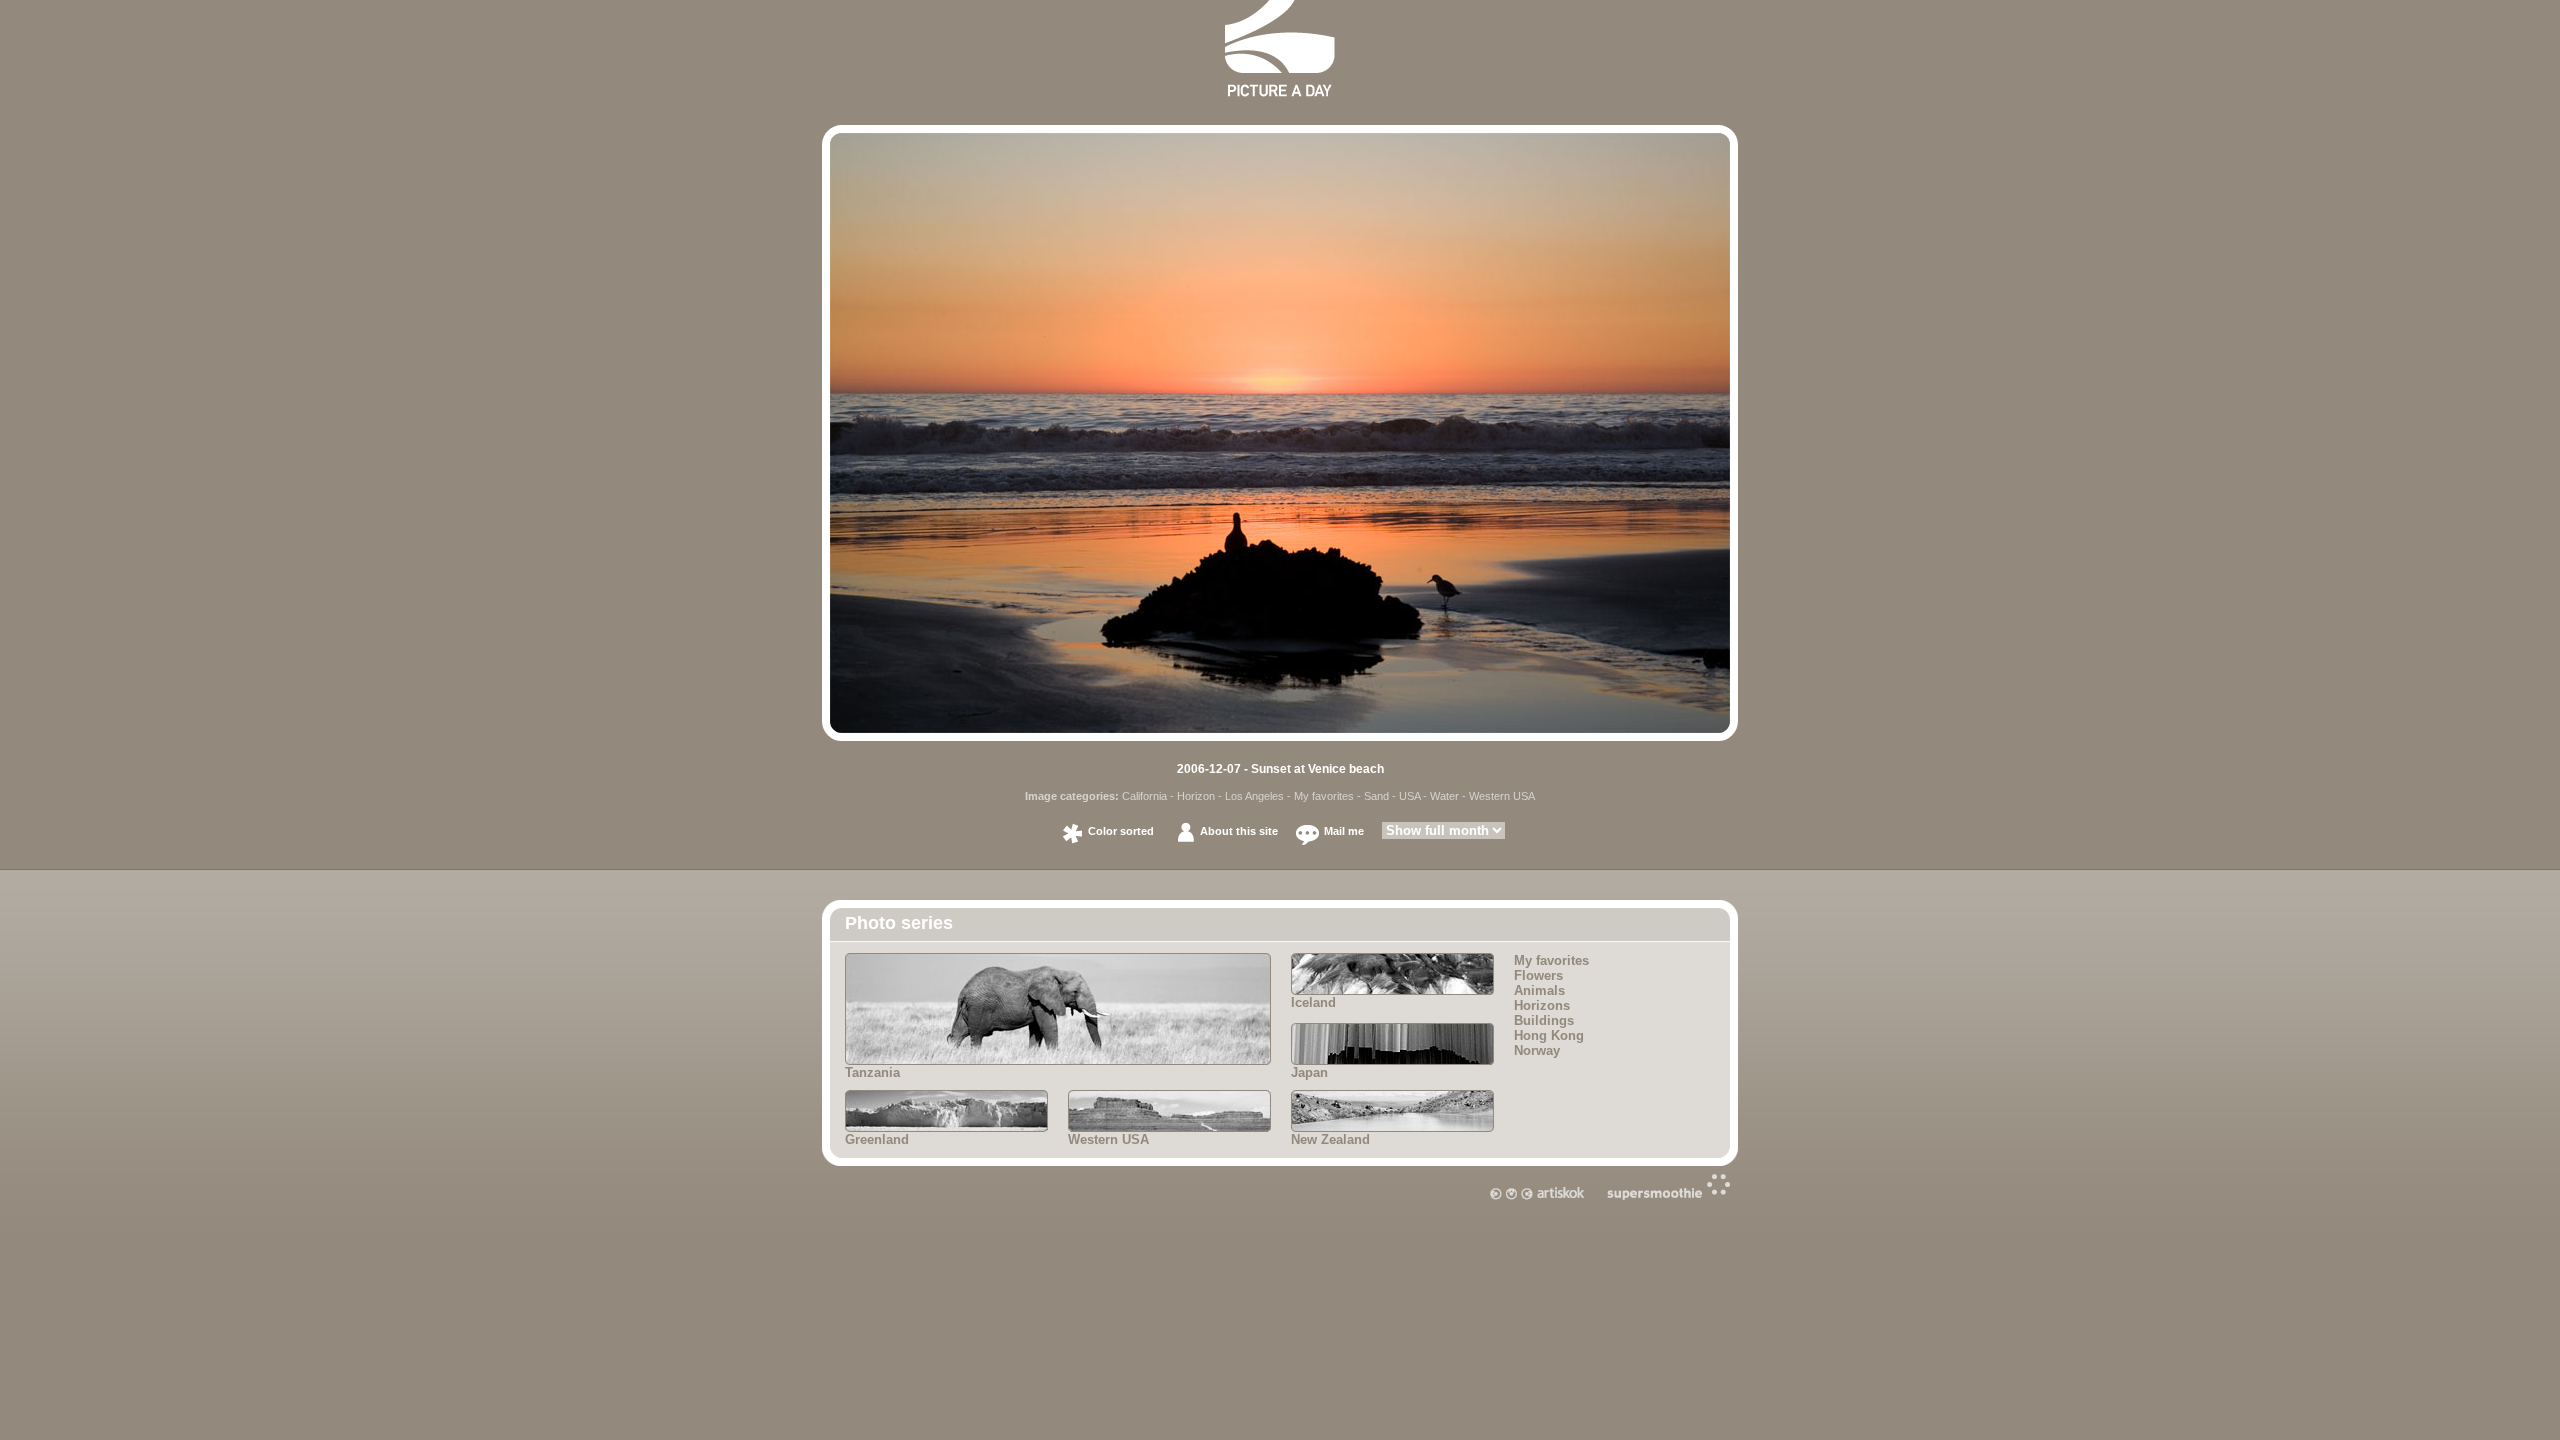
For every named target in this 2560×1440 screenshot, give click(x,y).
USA (1409, 796)
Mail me (1344, 831)
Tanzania (872, 1072)
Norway (1537, 1050)
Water (1444, 796)
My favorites (1324, 796)
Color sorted (1121, 831)
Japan (1309, 1072)
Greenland (877, 1139)
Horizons (1542, 1005)
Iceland (1313, 1002)
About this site (1239, 831)
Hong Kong (1549, 1035)
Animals (1539, 990)
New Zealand (1330, 1139)
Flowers (1538, 975)
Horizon (1196, 796)
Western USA (1502, 796)
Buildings (1544, 1020)
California (1144, 796)
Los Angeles (1254, 796)
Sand (1376, 796)
